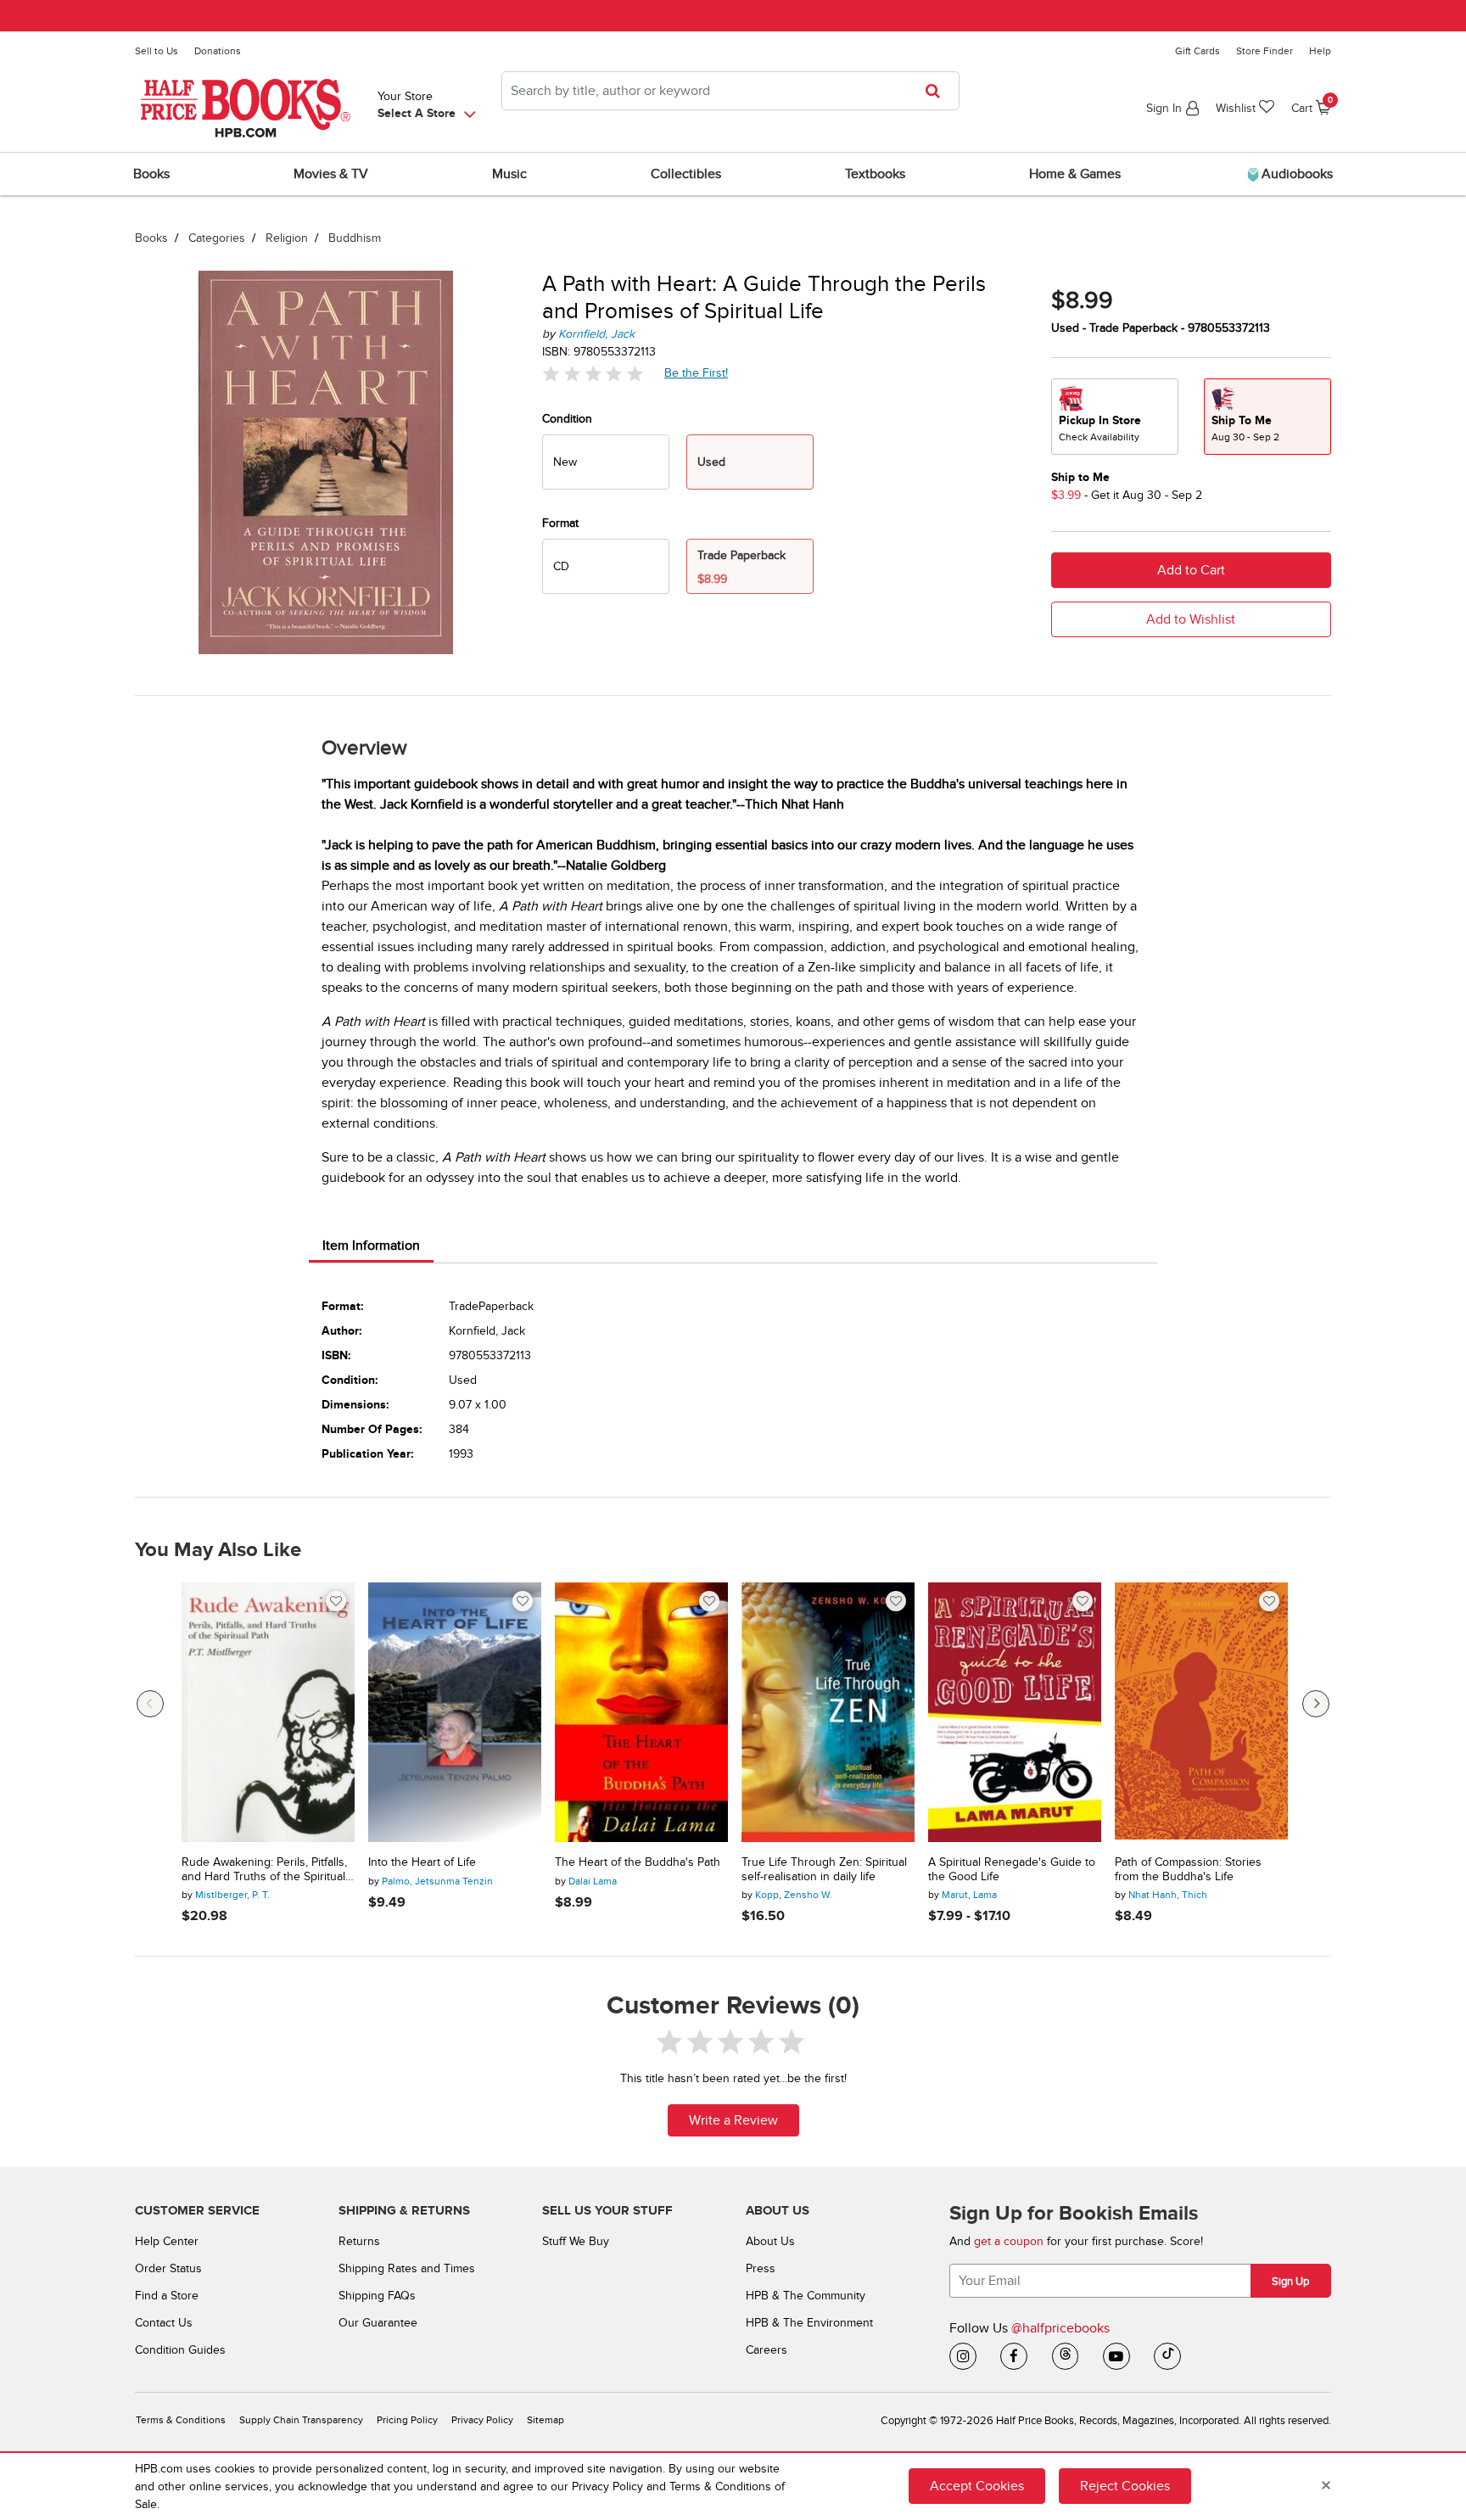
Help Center (167, 2241)
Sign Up (1290, 2282)
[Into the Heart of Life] (455, 1712)
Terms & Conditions (181, 2420)
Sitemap (546, 2420)
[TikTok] (1167, 2356)
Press (761, 2268)
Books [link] (151, 174)
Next (1316, 1704)
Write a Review (733, 2120)
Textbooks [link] (875, 174)
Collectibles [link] (686, 174)
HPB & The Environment (809, 2323)
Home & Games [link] (1075, 174)
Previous (150, 1704)
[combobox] (730, 91)
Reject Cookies (1125, 2486)
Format (560, 523)
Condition (567, 419)
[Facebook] (1014, 2356)
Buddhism (355, 238)
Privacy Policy (482, 2420)
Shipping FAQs (377, 2296)
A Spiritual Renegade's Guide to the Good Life (1012, 1870)
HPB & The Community (806, 2296)
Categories (217, 238)
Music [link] (509, 174)
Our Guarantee (378, 2323)
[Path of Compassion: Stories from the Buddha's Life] (1201, 1712)
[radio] (606, 462)
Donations (218, 51)
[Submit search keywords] (938, 91)
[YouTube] (1116, 2356)
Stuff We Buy (576, 2241)
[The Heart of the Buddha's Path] (641, 1712)
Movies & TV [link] (331, 174)
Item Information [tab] (371, 1246)
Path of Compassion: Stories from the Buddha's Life (1188, 1870)
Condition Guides (180, 2350)
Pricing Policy (407, 2420)
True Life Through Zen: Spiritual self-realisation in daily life (824, 1870)
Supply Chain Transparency (301, 2420)
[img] (593, 374)
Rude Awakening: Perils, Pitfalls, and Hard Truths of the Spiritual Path (264, 1870)
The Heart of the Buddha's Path (638, 1862)
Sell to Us (157, 51)
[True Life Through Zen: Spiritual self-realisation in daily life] (828, 1712)
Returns (359, 2241)
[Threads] (1066, 2356)
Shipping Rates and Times (407, 2268)
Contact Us (164, 2323)
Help (1320, 51)
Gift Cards (1197, 51)
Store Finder (1265, 51)
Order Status (168, 2268)
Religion (287, 238)
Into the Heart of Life (422, 1862)
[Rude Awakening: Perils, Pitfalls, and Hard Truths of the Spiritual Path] (268, 1712)
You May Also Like (218, 1550)
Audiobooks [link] (1295, 174)
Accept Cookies (977, 2486)
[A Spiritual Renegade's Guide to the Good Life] (1015, 1712)
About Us (770, 2241)
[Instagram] (963, 2356)
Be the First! (697, 372)
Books (151, 238)
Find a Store (167, 2296)
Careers (767, 2350)
